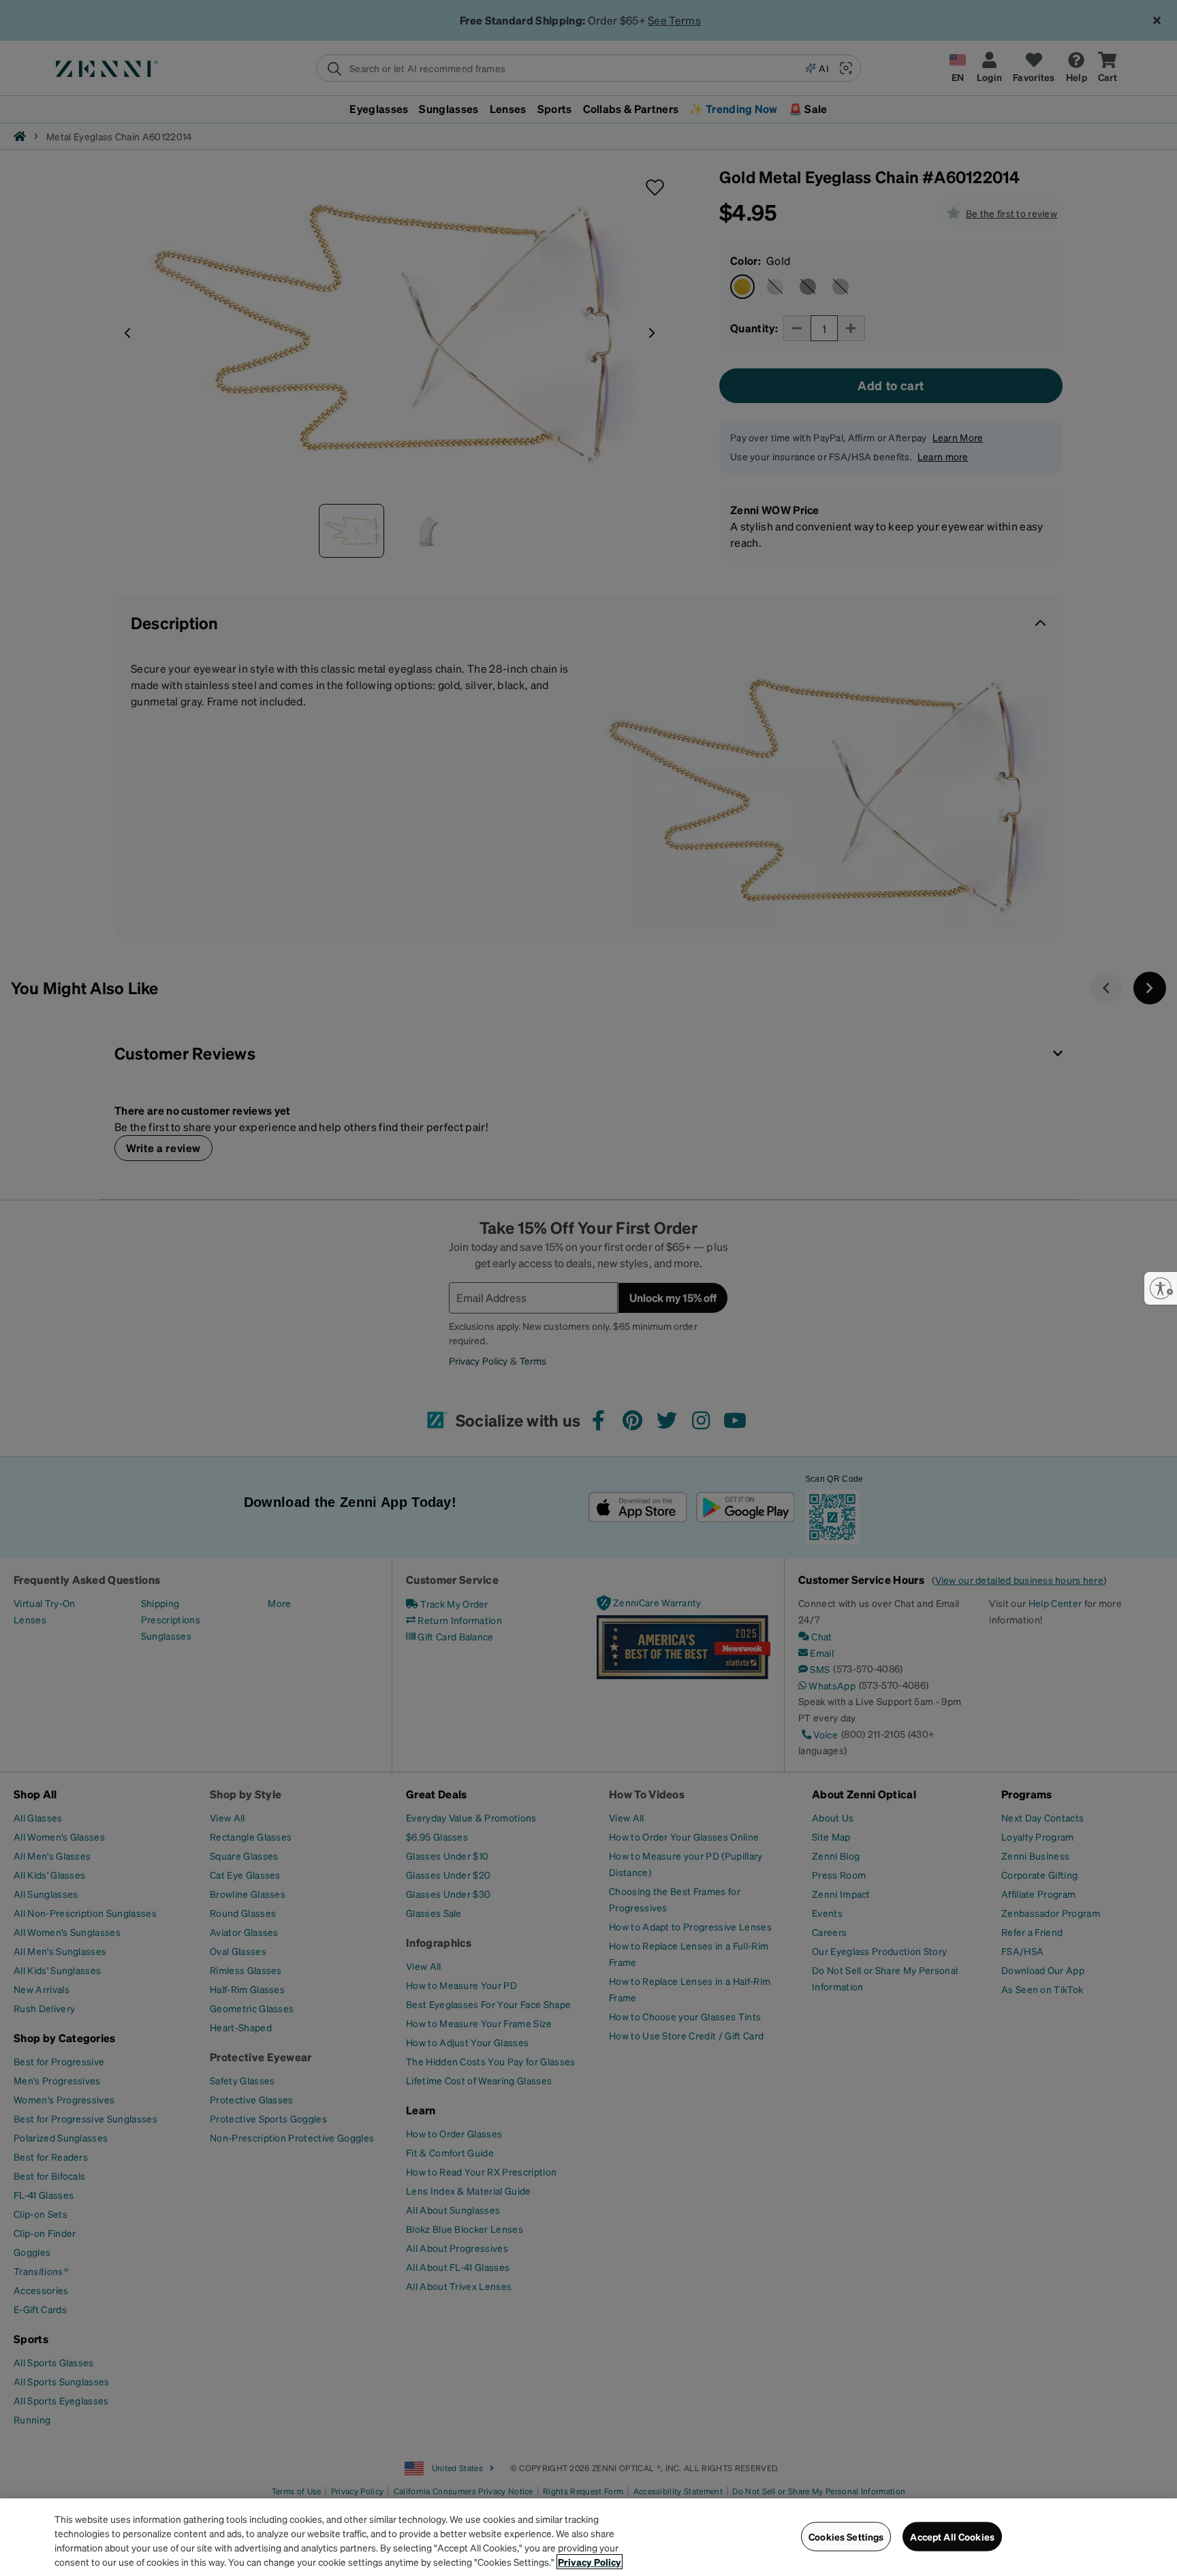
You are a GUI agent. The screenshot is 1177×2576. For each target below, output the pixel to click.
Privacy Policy (590, 2562)
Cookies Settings (846, 2537)
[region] (588, 2537)
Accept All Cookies (952, 2537)
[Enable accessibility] (1161, 1288)
